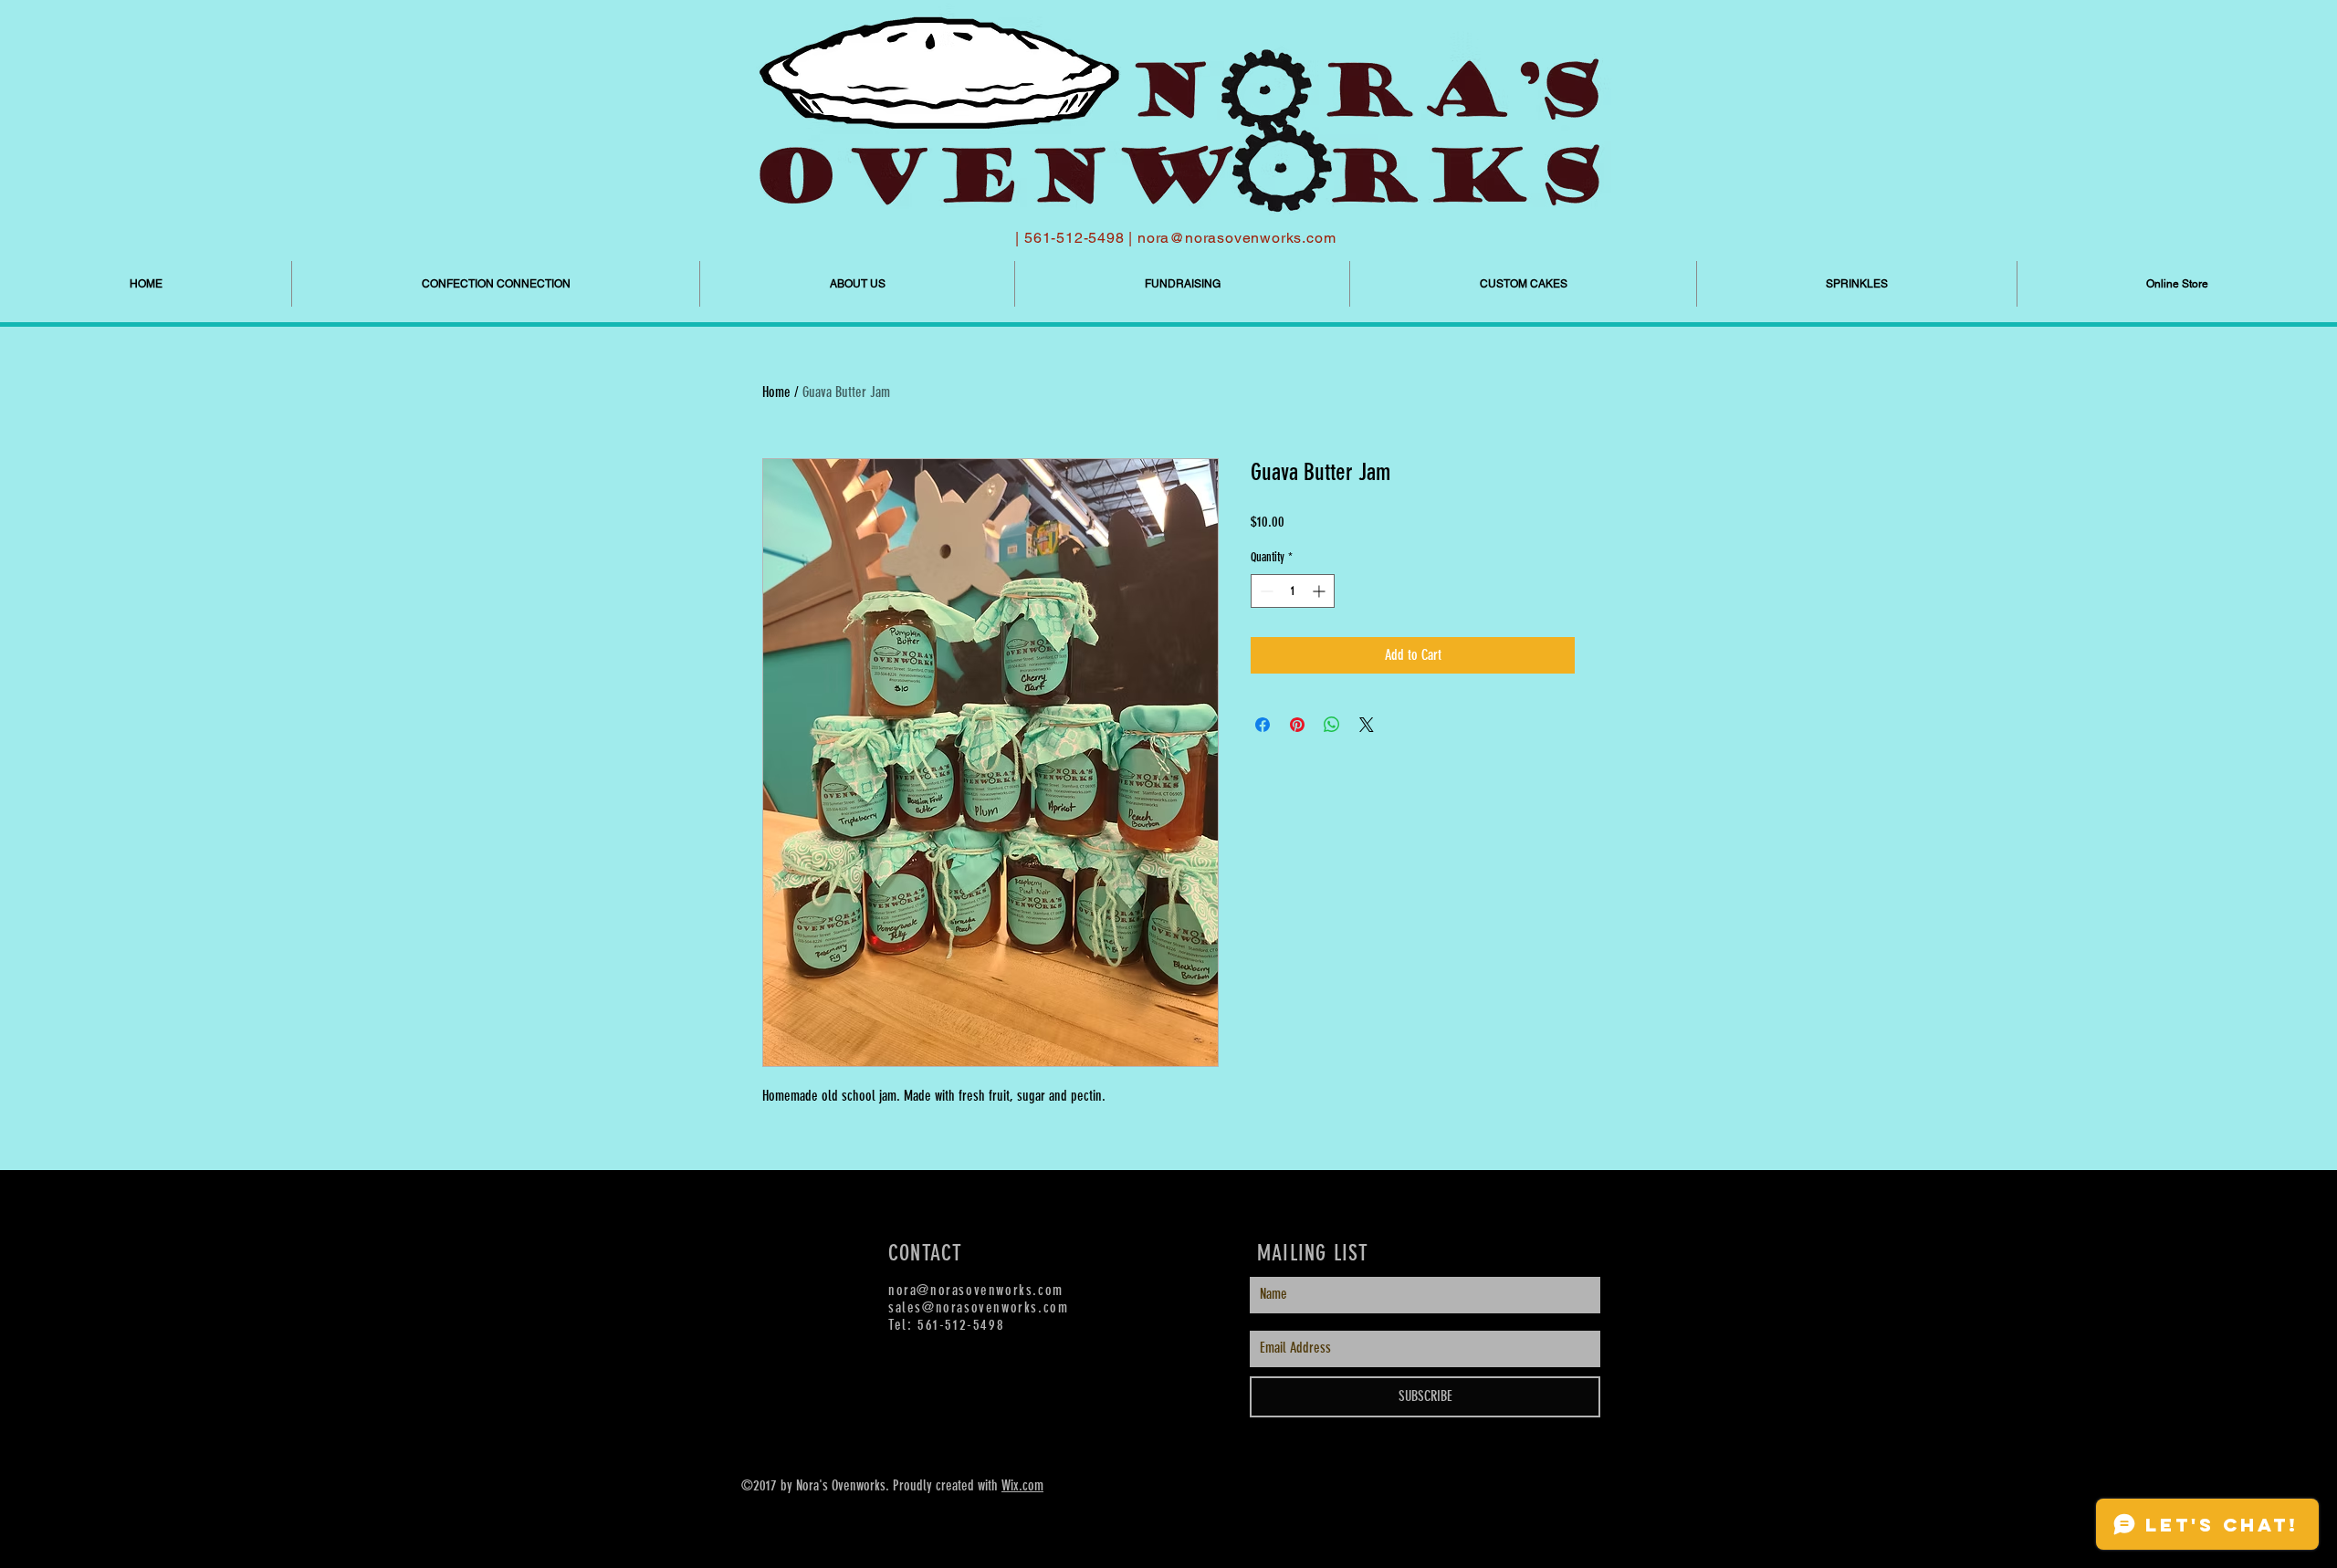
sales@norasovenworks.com (978, 1307)
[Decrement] (1265, 591)
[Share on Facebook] (1263, 725)
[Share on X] (1367, 725)
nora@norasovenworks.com (1237, 238)
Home (776, 392)
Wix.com (1022, 1485)
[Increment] (1320, 591)
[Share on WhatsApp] (1332, 725)
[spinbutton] (1293, 591)
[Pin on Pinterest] (1297, 725)
